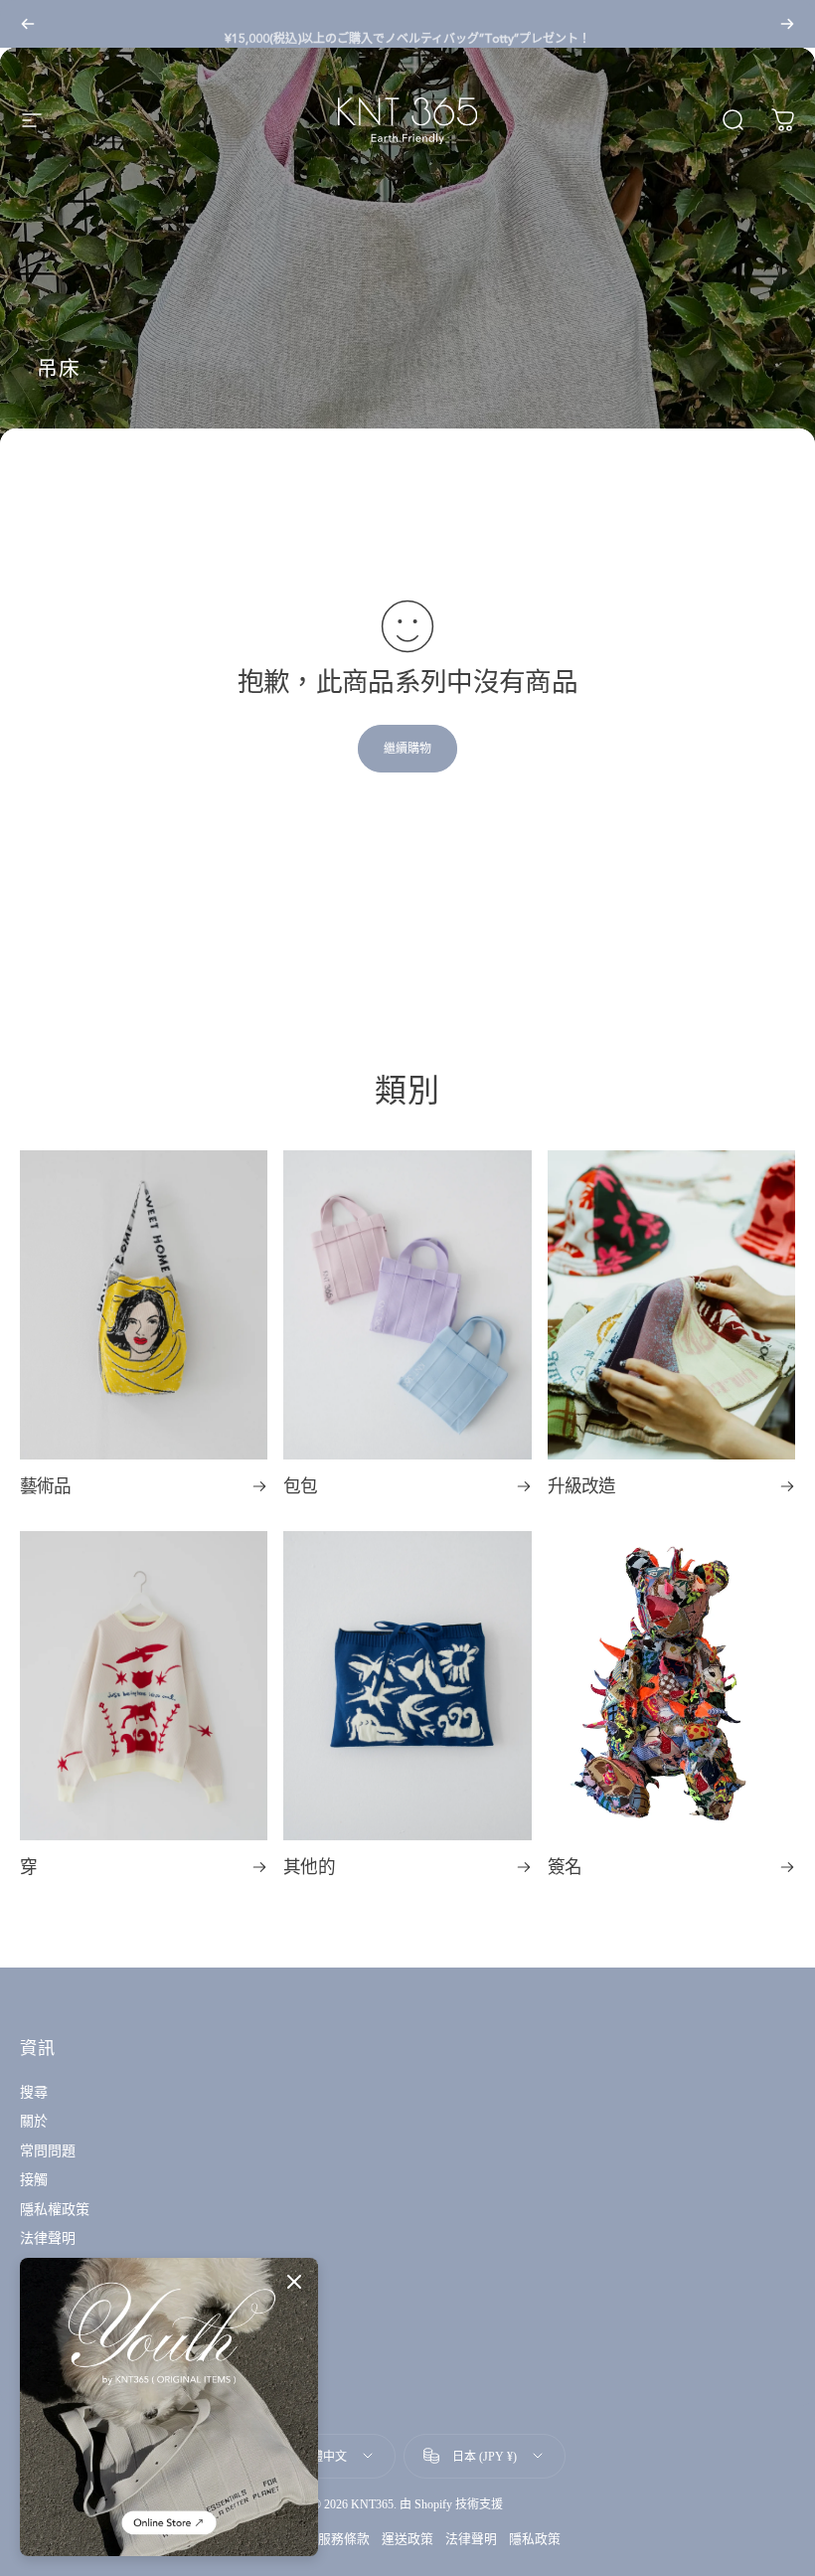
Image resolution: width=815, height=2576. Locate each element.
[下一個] (787, 24)
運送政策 (407, 2539)
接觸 (34, 2180)
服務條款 (344, 2539)
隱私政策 (535, 2539)
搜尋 (34, 2092)
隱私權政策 (55, 2210)
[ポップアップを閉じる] (294, 2282)
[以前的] (28, 24)
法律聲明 (48, 2238)
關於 (34, 2121)
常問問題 (48, 2151)
